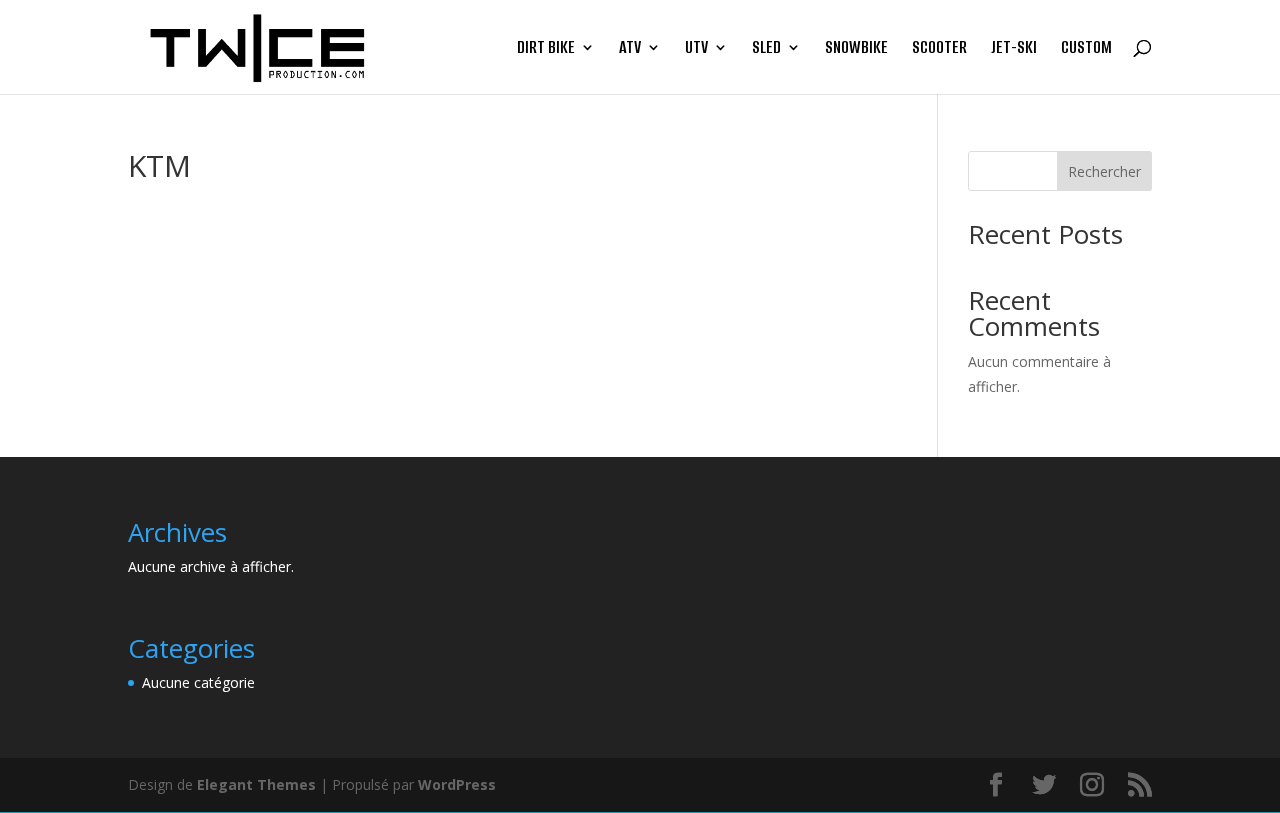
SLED (766, 49)
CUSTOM (1086, 49)
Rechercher (1104, 171)
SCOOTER (939, 49)
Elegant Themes (256, 784)
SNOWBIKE (856, 49)
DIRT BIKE (546, 49)
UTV (696, 49)
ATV (630, 49)
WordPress (457, 784)
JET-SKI (1014, 49)
